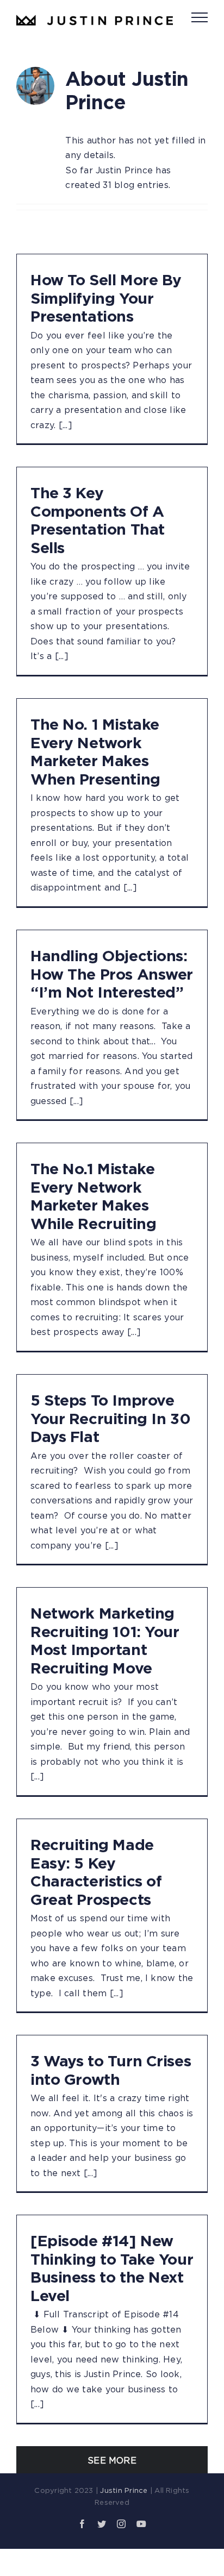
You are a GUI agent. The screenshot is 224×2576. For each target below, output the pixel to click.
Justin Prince (124, 2490)
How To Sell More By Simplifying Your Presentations (106, 298)
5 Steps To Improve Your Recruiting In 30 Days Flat (110, 1418)
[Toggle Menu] (200, 17)
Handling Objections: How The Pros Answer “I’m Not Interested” (112, 974)
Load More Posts (112, 2460)
